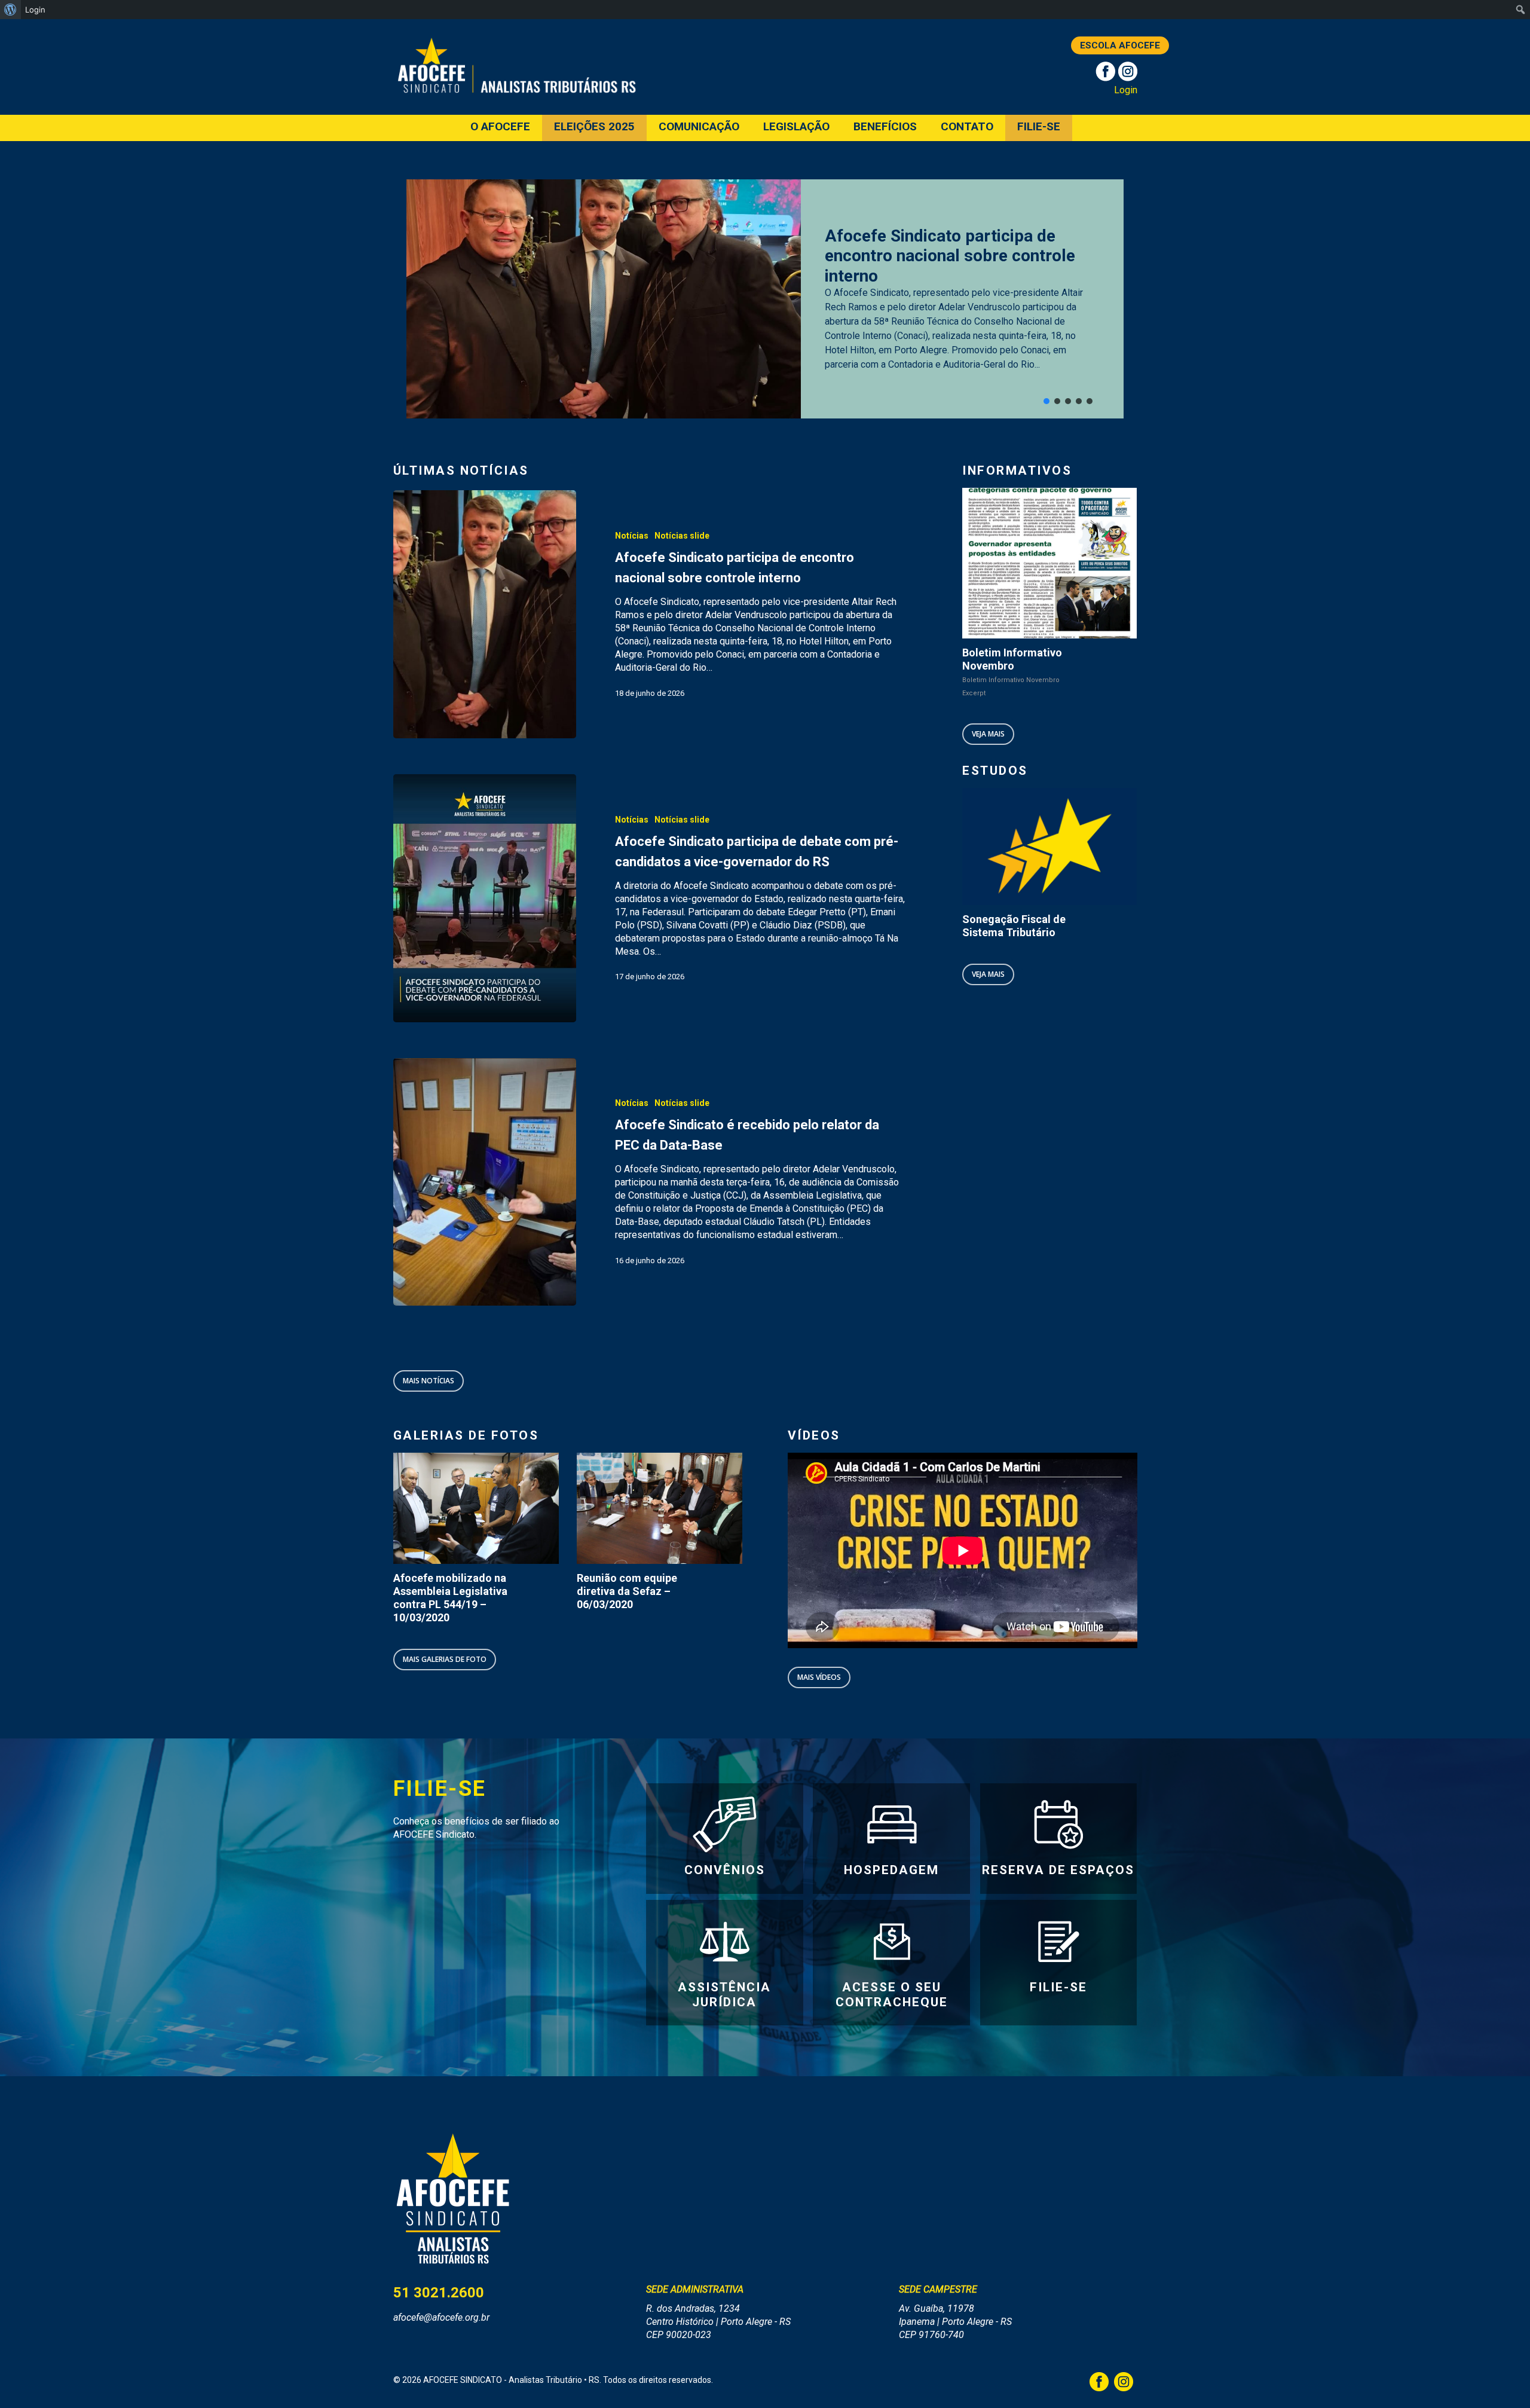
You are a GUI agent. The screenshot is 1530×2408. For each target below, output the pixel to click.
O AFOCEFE (500, 127)
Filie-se (1039, 127)
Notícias (632, 536)
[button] (1046, 401)
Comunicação (699, 127)
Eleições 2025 (594, 127)
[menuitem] (10, 10)
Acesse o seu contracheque (892, 1995)
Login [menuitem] (35, 10)
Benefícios (885, 127)
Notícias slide (682, 536)
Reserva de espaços (1058, 1870)
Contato (967, 127)
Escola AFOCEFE (1120, 45)
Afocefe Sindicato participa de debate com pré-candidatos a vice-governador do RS (957, 256)
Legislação (796, 127)
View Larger (460, 1497)
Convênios (725, 1870)
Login (1126, 90)
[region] (765, 299)
